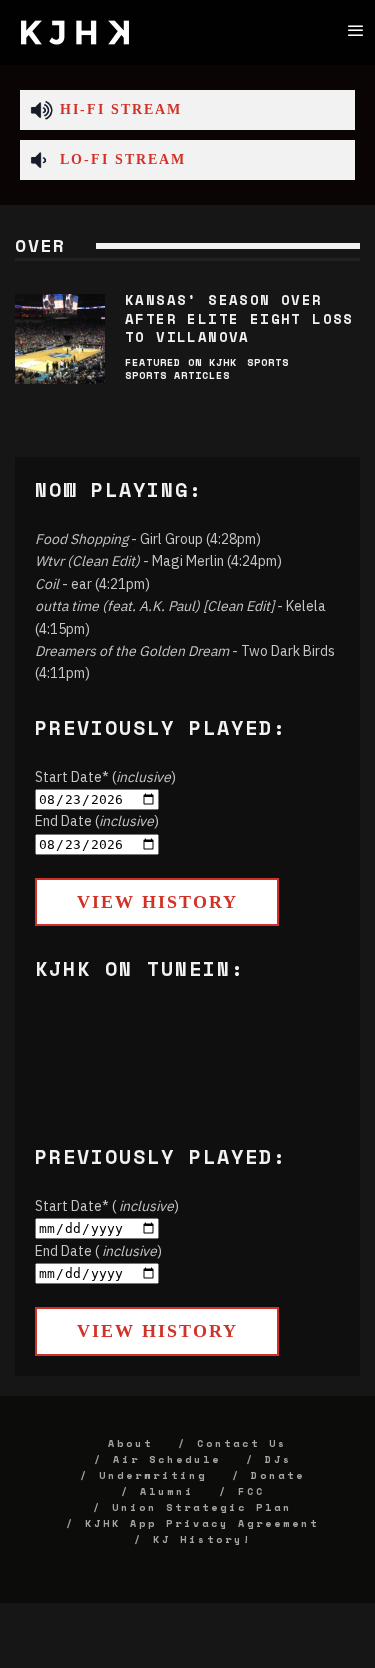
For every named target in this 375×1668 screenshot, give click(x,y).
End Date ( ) (98, 1251)
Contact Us (242, 1443)
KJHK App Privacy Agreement (202, 1523)
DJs (278, 1459)
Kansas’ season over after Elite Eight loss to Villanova (239, 317)
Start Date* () (105, 777)
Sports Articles (177, 375)
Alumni (167, 1491)
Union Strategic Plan (202, 1507)
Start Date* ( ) (107, 1206)
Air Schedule (167, 1459)
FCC (251, 1491)
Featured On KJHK (181, 362)
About (130, 1443)
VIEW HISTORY (157, 902)
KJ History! (202, 1539)
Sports (268, 362)
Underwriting (153, 1475)
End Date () (97, 821)
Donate (278, 1475)
